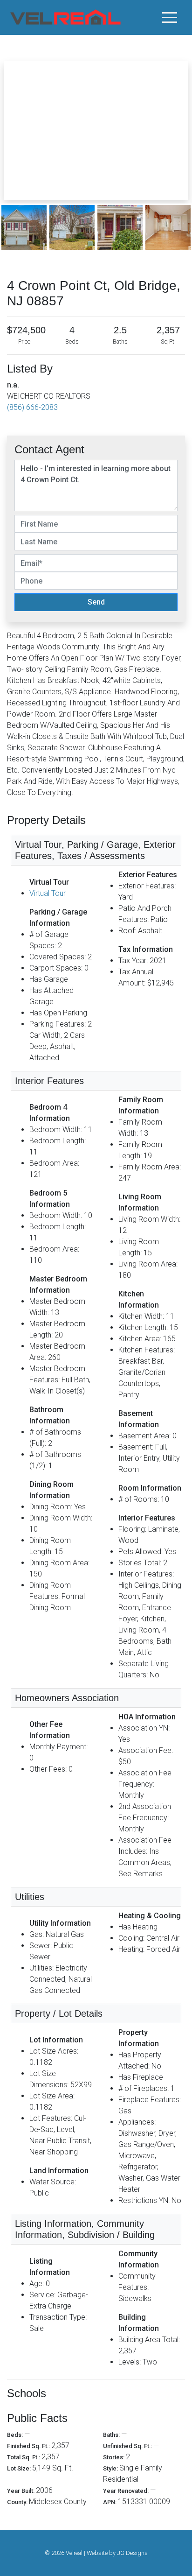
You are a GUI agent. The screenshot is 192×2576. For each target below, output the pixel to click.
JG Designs (132, 2553)
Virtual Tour (48, 893)
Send (96, 602)
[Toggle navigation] (170, 17)
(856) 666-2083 (32, 407)
